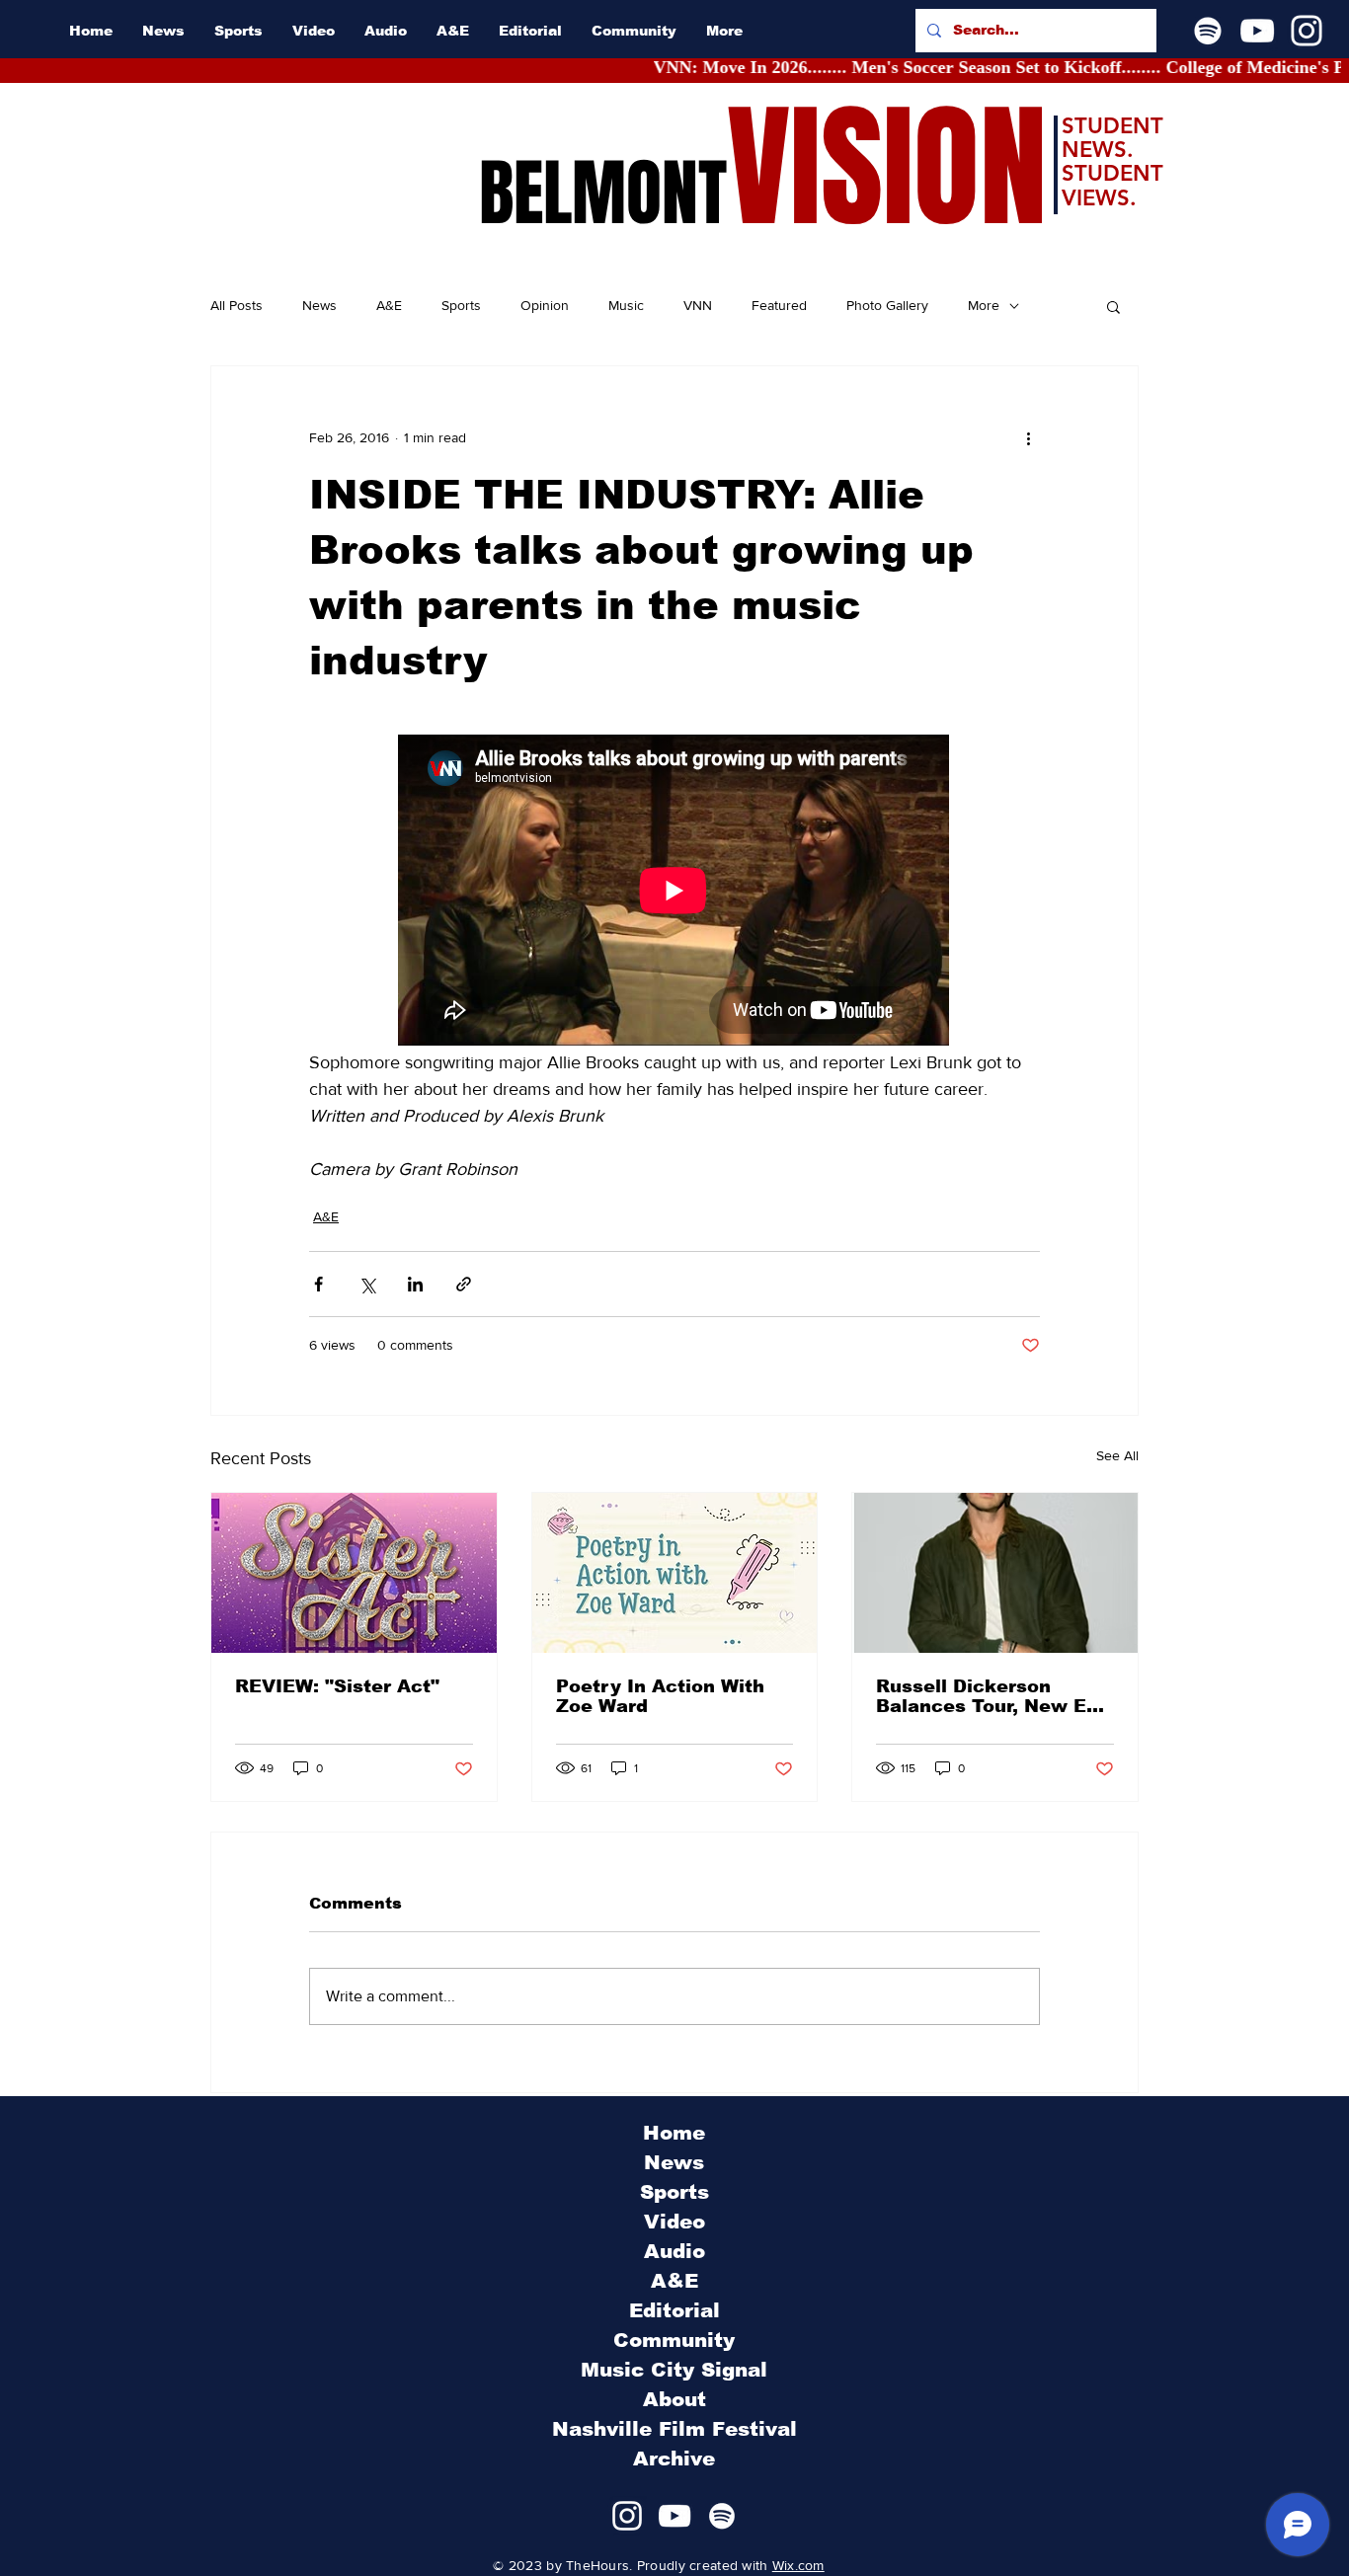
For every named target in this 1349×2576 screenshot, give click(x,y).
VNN (698, 305)
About (674, 2399)
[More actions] (1028, 437)
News (319, 305)
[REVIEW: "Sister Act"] (354, 1573)
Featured (779, 305)
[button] (1113, 306)
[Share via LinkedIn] (415, 1284)
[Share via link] (464, 1284)
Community (674, 2340)
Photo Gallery (887, 305)
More (984, 305)
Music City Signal (674, 2370)
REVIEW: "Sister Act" (337, 1686)
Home (674, 2133)
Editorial (674, 2310)
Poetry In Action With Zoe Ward (660, 1696)
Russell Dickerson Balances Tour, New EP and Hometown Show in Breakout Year (991, 1696)
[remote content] (674, 892)
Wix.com (798, 2565)
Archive (674, 2459)
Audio (674, 2251)
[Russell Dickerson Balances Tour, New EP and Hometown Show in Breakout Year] (995, 1573)
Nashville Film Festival (674, 2429)
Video (674, 2222)
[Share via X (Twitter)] (367, 1284)
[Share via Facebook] (318, 1284)
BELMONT (603, 194)
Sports (461, 305)
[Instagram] (1307, 31)
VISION (887, 168)
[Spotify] (1208, 31)
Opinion (545, 305)
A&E (389, 305)
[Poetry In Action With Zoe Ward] (675, 1573)
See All (1117, 1455)
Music (626, 305)
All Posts (237, 305)
